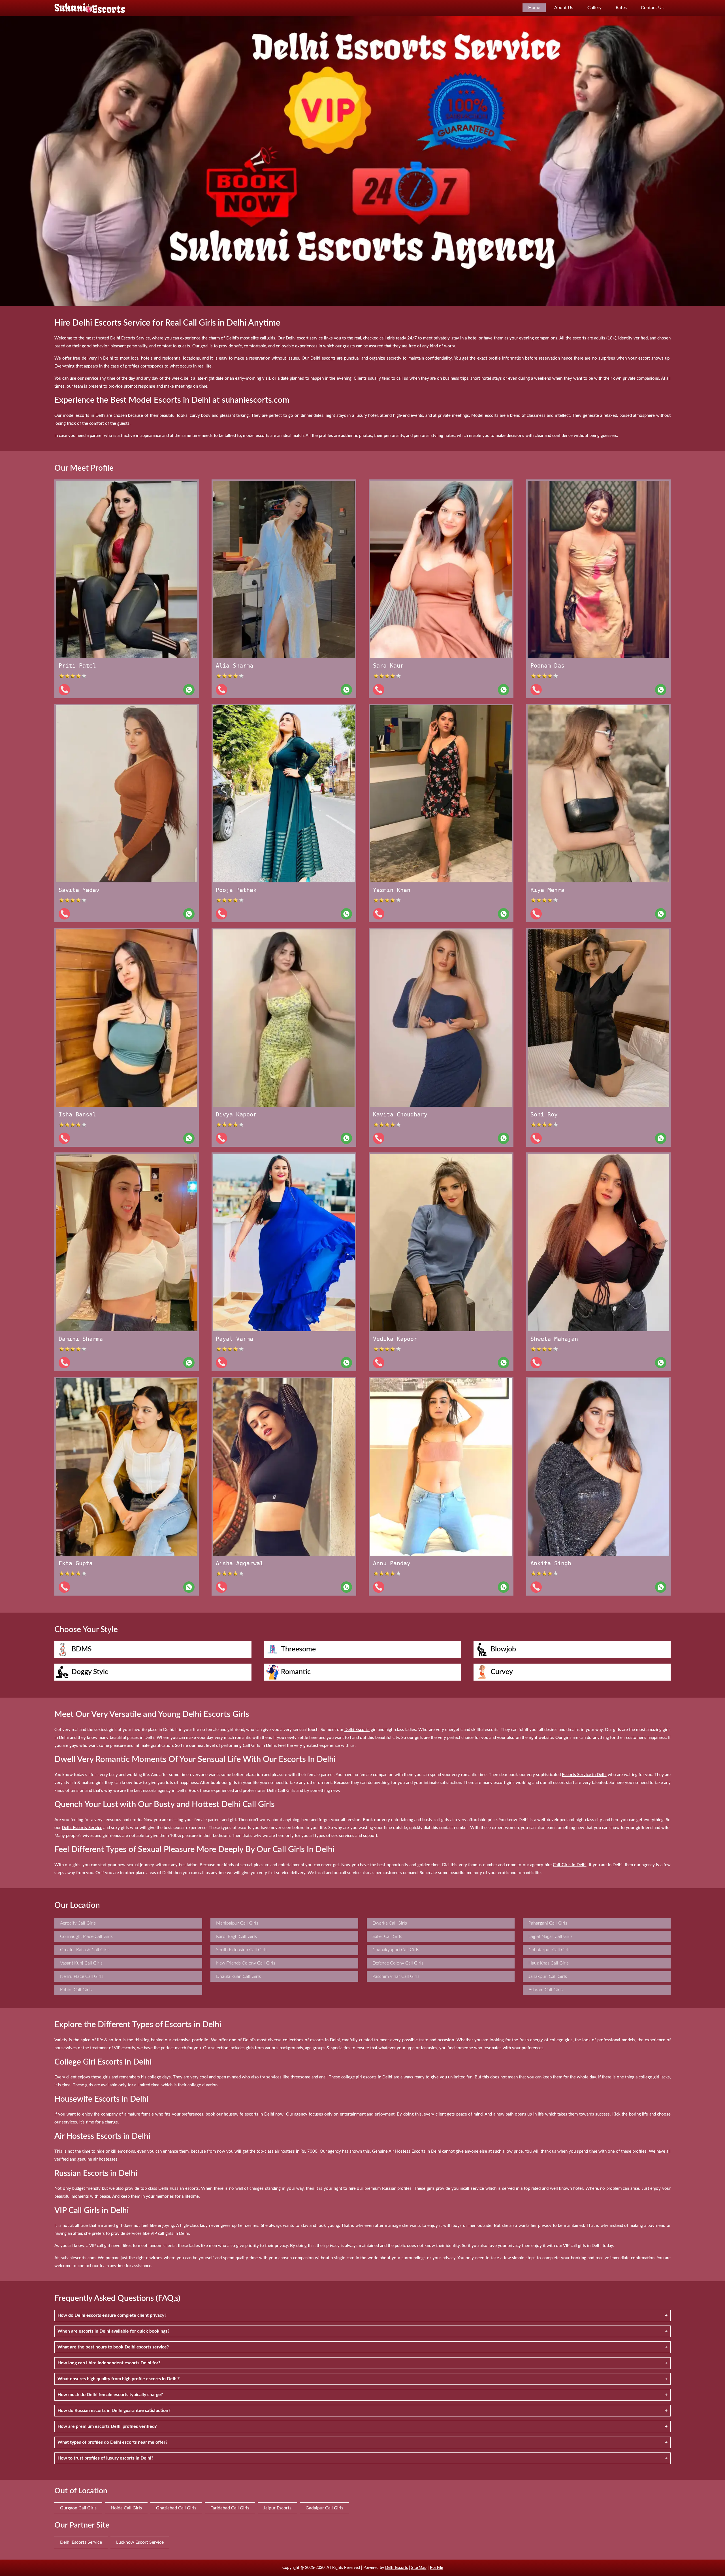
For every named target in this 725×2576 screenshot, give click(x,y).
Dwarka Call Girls (390, 1923)
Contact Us (652, 8)
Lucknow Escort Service (140, 2542)
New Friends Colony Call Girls (246, 1963)
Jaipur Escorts (277, 2508)
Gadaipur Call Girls (324, 2508)
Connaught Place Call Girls (86, 1936)
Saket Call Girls (387, 1936)
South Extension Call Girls (242, 1950)
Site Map (419, 2568)
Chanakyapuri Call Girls (396, 1950)
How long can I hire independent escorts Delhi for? (109, 2363)
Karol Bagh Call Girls (236, 1936)
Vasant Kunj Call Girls (81, 1963)
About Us (564, 8)
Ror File (436, 2568)
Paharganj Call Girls (548, 1923)
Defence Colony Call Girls (398, 1963)
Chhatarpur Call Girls (549, 1950)
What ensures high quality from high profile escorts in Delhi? (119, 2379)
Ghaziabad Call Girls (176, 2508)
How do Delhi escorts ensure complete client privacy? (112, 2315)
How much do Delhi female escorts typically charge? (110, 2395)
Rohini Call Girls (76, 1990)
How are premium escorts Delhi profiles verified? (107, 2426)
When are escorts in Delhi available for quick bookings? (113, 2331)
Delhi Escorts (396, 2568)
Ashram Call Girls (546, 1990)
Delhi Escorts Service (81, 2542)
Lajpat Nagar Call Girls (551, 1936)
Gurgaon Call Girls (78, 2508)
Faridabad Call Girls (230, 2508)
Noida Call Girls (126, 2508)
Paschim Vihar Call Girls (396, 1976)
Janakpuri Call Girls (548, 1976)
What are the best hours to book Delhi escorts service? (113, 2347)
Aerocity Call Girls (78, 1923)
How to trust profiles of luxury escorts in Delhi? (105, 2458)
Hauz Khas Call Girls (549, 1963)
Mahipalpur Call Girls (237, 1923)
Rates (621, 8)
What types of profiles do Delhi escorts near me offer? (112, 2442)
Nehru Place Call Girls (82, 1976)
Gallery (594, 8)
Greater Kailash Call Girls (85, 1950)
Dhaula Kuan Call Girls (238, 1976)
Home (534, 8)
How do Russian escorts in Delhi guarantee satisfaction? (114, 2411)
